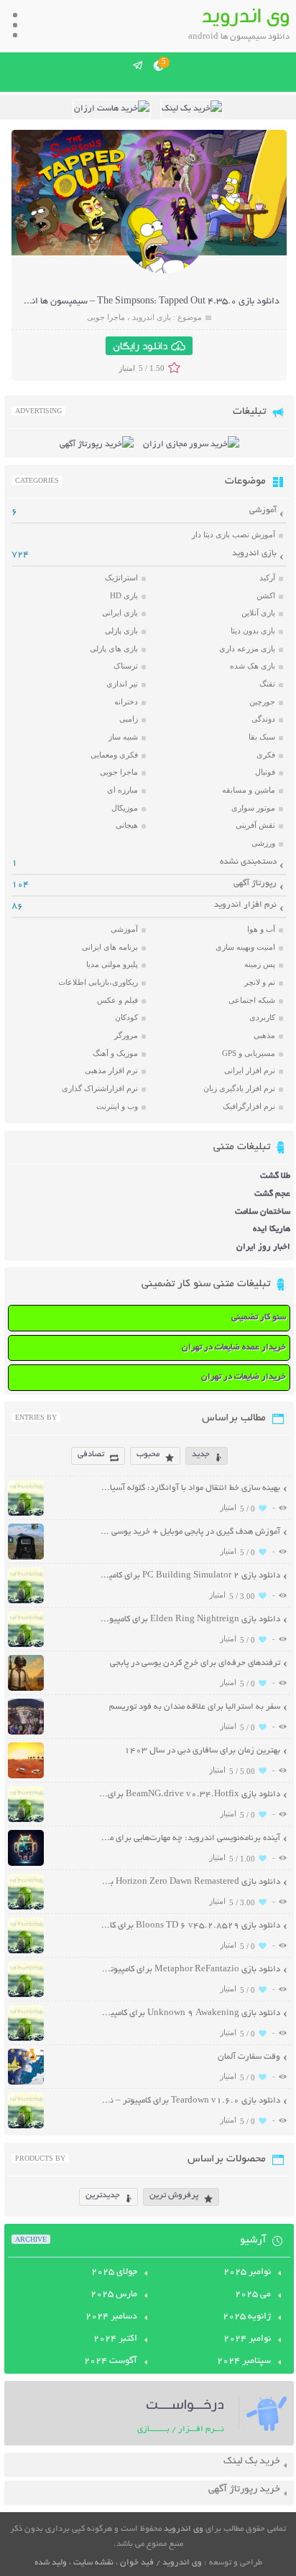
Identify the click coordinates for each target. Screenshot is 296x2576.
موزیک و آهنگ (115, 1053)
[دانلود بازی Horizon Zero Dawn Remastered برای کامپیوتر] (26, 1908)
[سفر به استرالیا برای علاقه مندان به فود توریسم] (26, 1733)
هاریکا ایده (272, 1229)
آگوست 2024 (111, 2362)
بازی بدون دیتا (253, 631)
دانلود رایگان (140, 346)
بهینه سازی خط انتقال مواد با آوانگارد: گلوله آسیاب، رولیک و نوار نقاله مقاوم (190, 1488)
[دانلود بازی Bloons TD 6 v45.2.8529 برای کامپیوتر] (26, 1952)
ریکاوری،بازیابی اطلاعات (98, 982)
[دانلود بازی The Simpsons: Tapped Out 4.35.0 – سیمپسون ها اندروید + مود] (164, 272)
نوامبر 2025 (247, 2273)
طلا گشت (275, 1176)
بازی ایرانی (120, 613)
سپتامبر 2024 (244, 2362)
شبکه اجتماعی (252, 1000)
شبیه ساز (123, 737)
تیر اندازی (122, 684)
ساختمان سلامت (263, 1212)
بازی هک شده (253, 666)
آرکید (267, 577)
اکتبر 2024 (115, 2339)
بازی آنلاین (258, 613)
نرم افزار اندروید (245, 905)
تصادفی (91, 1454)
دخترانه (126, 702)
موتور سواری (253, 808)
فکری (266, 755)
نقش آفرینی (255, 825)
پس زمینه (260, 964)
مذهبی (264, 1035)
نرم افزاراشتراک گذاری (100, 1088)
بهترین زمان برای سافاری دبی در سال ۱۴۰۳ (202, 1751)
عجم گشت (272, 1194)
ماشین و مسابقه (249, 790)
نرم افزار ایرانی (250, 1070)
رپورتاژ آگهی (255, 883)
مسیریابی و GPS (249, 1053)
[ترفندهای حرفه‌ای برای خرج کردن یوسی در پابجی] (26, 1689)
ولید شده (51, 2563)
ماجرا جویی (106, 317)
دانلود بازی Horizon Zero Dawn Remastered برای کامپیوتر (190, 1882)
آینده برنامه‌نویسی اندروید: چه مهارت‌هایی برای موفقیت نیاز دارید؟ (190, 1838)
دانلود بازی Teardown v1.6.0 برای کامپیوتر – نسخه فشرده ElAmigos (190, 2101)
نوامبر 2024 (247, 2339)
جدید (201, 1454)
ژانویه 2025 (247, 2317)
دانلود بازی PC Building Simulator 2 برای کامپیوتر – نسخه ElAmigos (190, 1576)
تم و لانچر (260, 982)
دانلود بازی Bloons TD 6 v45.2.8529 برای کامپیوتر (190, 1926)
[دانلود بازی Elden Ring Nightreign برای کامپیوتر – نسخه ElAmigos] (26, 1645)
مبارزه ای (122, 790)
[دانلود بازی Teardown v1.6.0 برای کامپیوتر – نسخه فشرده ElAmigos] (26, 2127)
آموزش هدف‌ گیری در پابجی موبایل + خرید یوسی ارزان (190, 1532)
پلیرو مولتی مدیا (112, 964)
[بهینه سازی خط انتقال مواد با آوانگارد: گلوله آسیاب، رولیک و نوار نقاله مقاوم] (26, 1514)
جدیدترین (103, 2195)
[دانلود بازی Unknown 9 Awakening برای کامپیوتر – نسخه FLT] (26, 2039)
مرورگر (126, 1035)
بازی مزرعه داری (247, 648)
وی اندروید (184, 2529)
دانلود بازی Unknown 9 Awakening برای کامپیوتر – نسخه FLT (190, 2013)
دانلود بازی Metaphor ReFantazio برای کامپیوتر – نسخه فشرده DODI (190, 1969)
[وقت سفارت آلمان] (26, 2083)
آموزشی (263, 510)
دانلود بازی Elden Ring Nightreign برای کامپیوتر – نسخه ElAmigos (190, 1619)
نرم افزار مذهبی (111, 1070)
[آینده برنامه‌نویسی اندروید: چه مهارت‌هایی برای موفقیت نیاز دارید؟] (26, 1864)
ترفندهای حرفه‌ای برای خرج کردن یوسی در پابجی (195, 1663)
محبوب (148, 1454)
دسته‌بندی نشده (248, 862)
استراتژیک (121, 577)
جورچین (262, 702)
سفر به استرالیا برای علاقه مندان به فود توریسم (195, 1707)
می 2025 (253, 2295)
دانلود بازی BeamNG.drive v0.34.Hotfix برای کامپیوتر (190, 1794)
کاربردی (262, 1017)
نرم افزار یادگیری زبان (239, 1088)
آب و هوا (261, 929)
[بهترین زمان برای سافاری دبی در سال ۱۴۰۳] (26, 1777)
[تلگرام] (138, 65)
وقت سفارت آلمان (249, 2057)
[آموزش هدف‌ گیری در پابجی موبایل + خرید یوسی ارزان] (26, 1558)
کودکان (126, 1017)
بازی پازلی (121, 631)
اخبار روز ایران (263, 1247)
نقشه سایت (93, 2563)
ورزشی (263, 843)
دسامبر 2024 (111, 2317)
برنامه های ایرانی (110, 947)
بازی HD (124, 595)
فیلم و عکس (117, 1000)
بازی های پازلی (114, 648)
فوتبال (265, 772)
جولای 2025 (114, 2273)
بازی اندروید (152, 317)
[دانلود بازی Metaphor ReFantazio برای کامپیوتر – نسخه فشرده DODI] (26, 1995)
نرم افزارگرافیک (249, 1106)
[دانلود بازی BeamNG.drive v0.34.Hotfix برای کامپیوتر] (26, 1820)
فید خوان (137, 2563)
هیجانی (127, 825)
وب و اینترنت (117, 1106)
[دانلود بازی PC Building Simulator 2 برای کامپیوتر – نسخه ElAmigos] (26, 1601)
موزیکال (125, 808)
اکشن (266, 595)
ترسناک (126, 666)
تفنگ (267, 684)
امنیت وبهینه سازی (245, 947)
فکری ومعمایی (114, 755)
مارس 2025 (114, 2295)
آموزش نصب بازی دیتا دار (233, 534)
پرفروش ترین (174, 2195)
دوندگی (263, 719)
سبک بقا (262, 737)
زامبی (129, 719)
